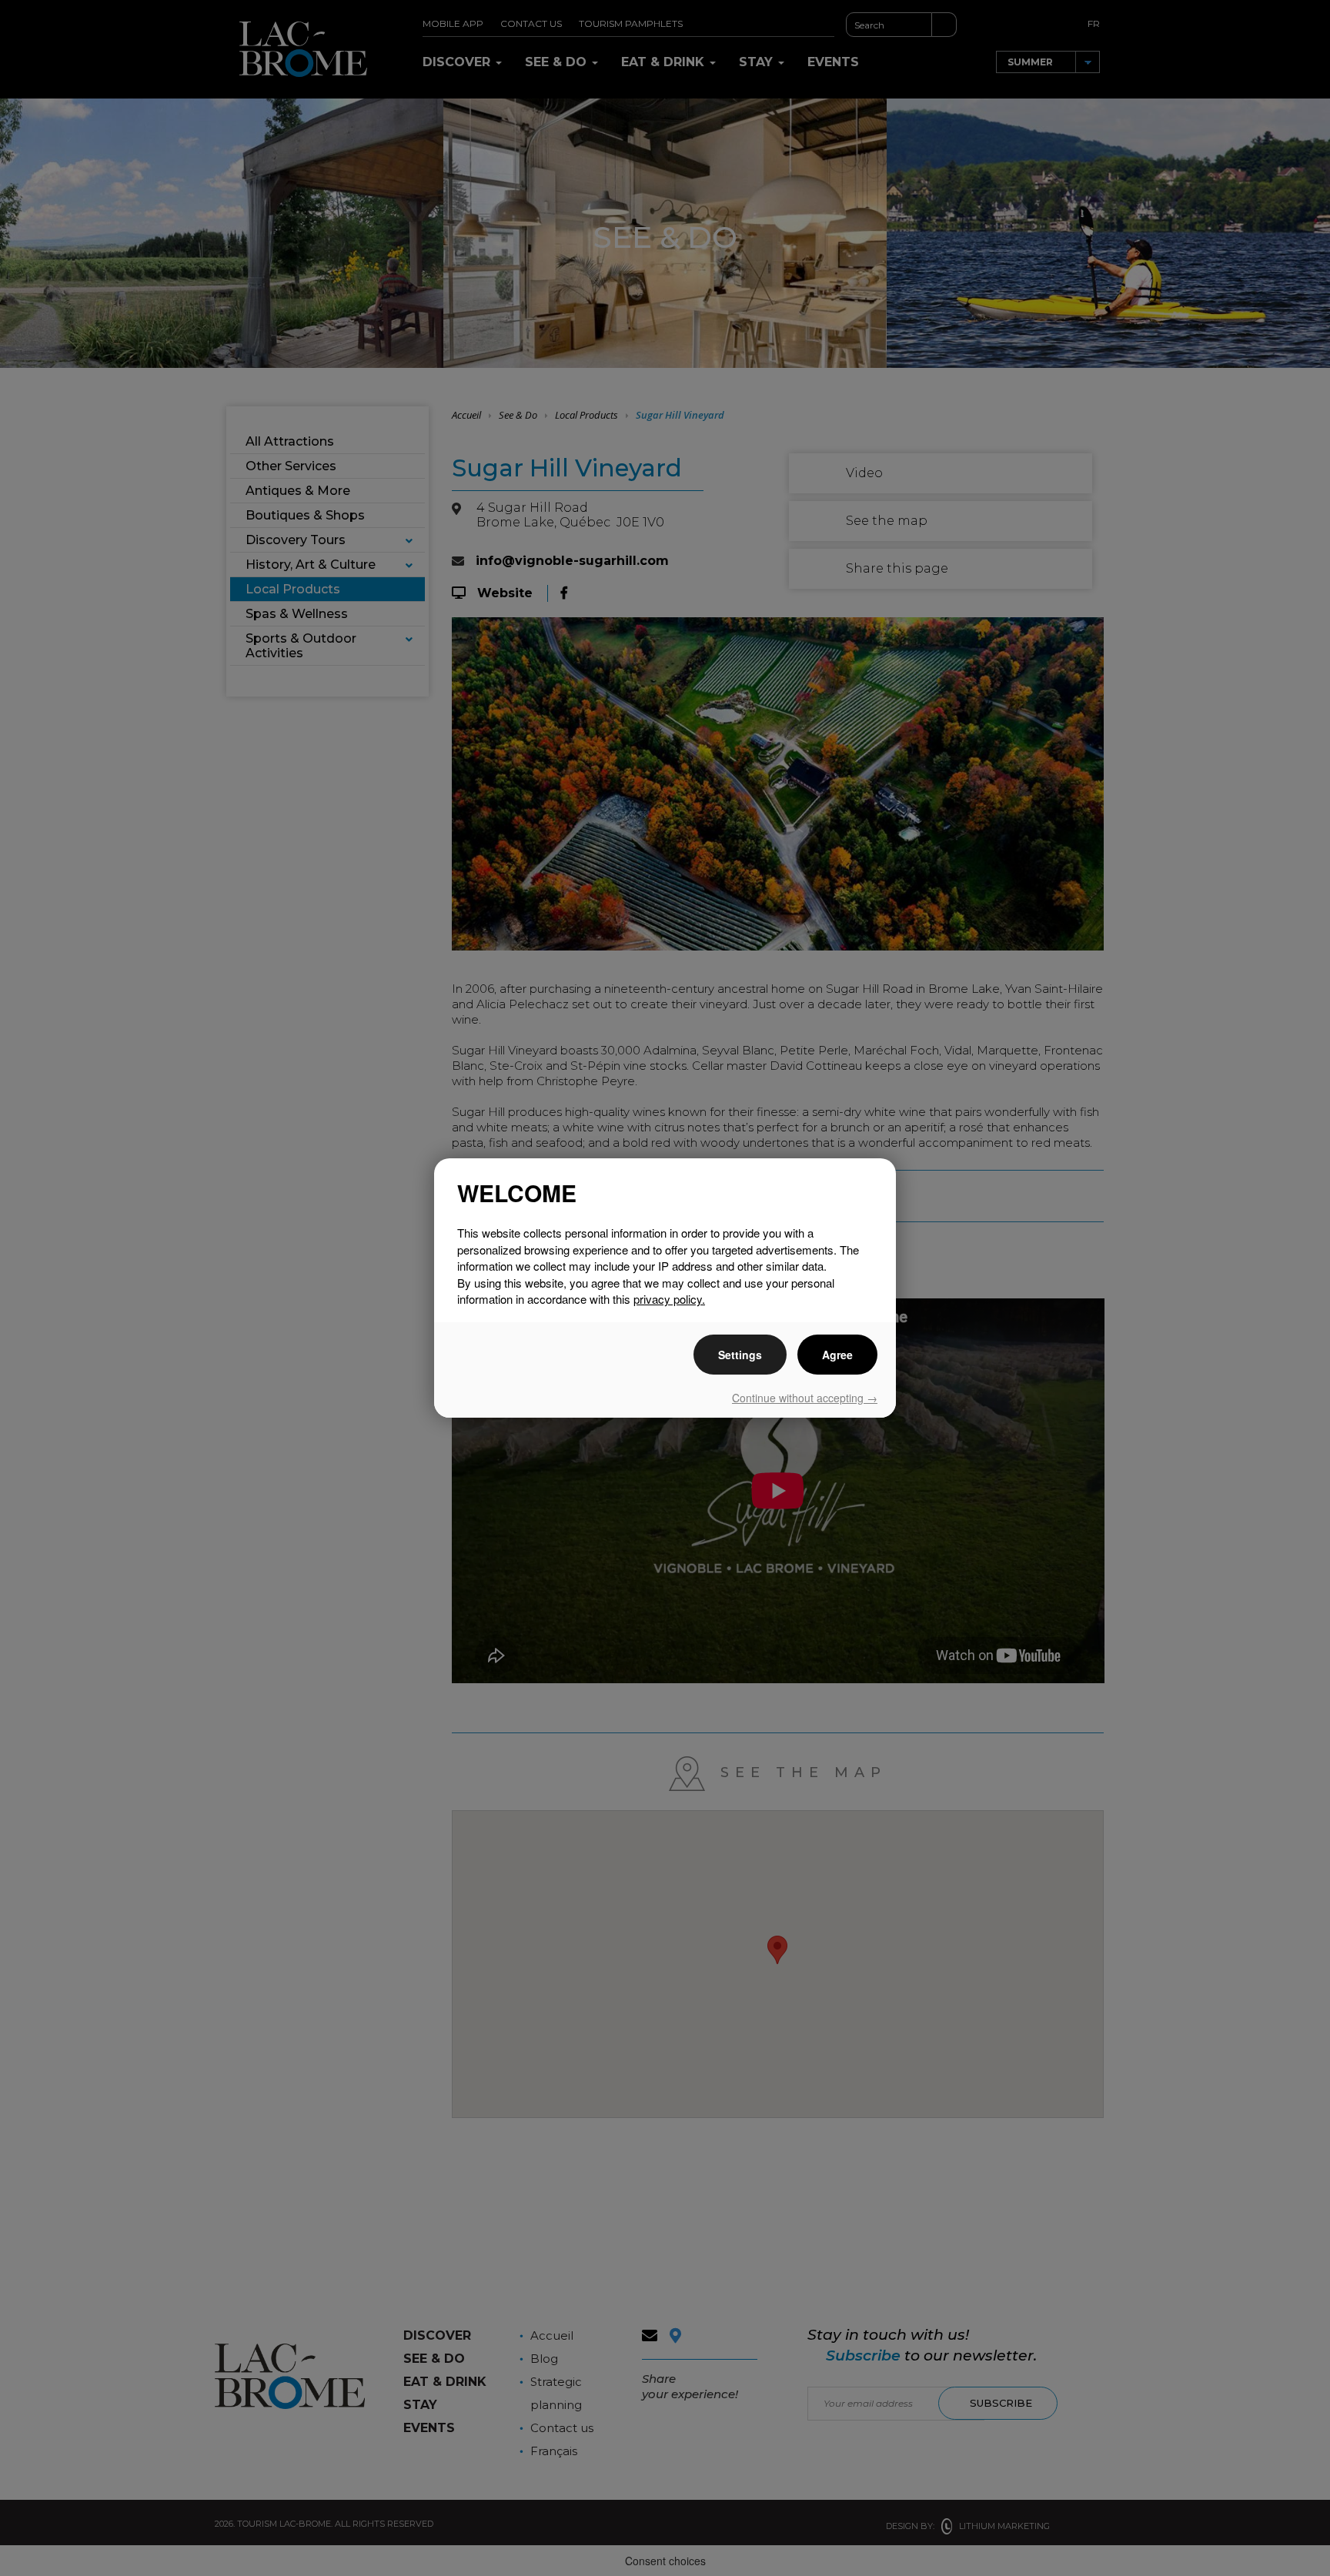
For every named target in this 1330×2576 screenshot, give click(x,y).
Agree (837, 1355)
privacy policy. (669, 1299)
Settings (740, 1355)
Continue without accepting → (805, 1398)
